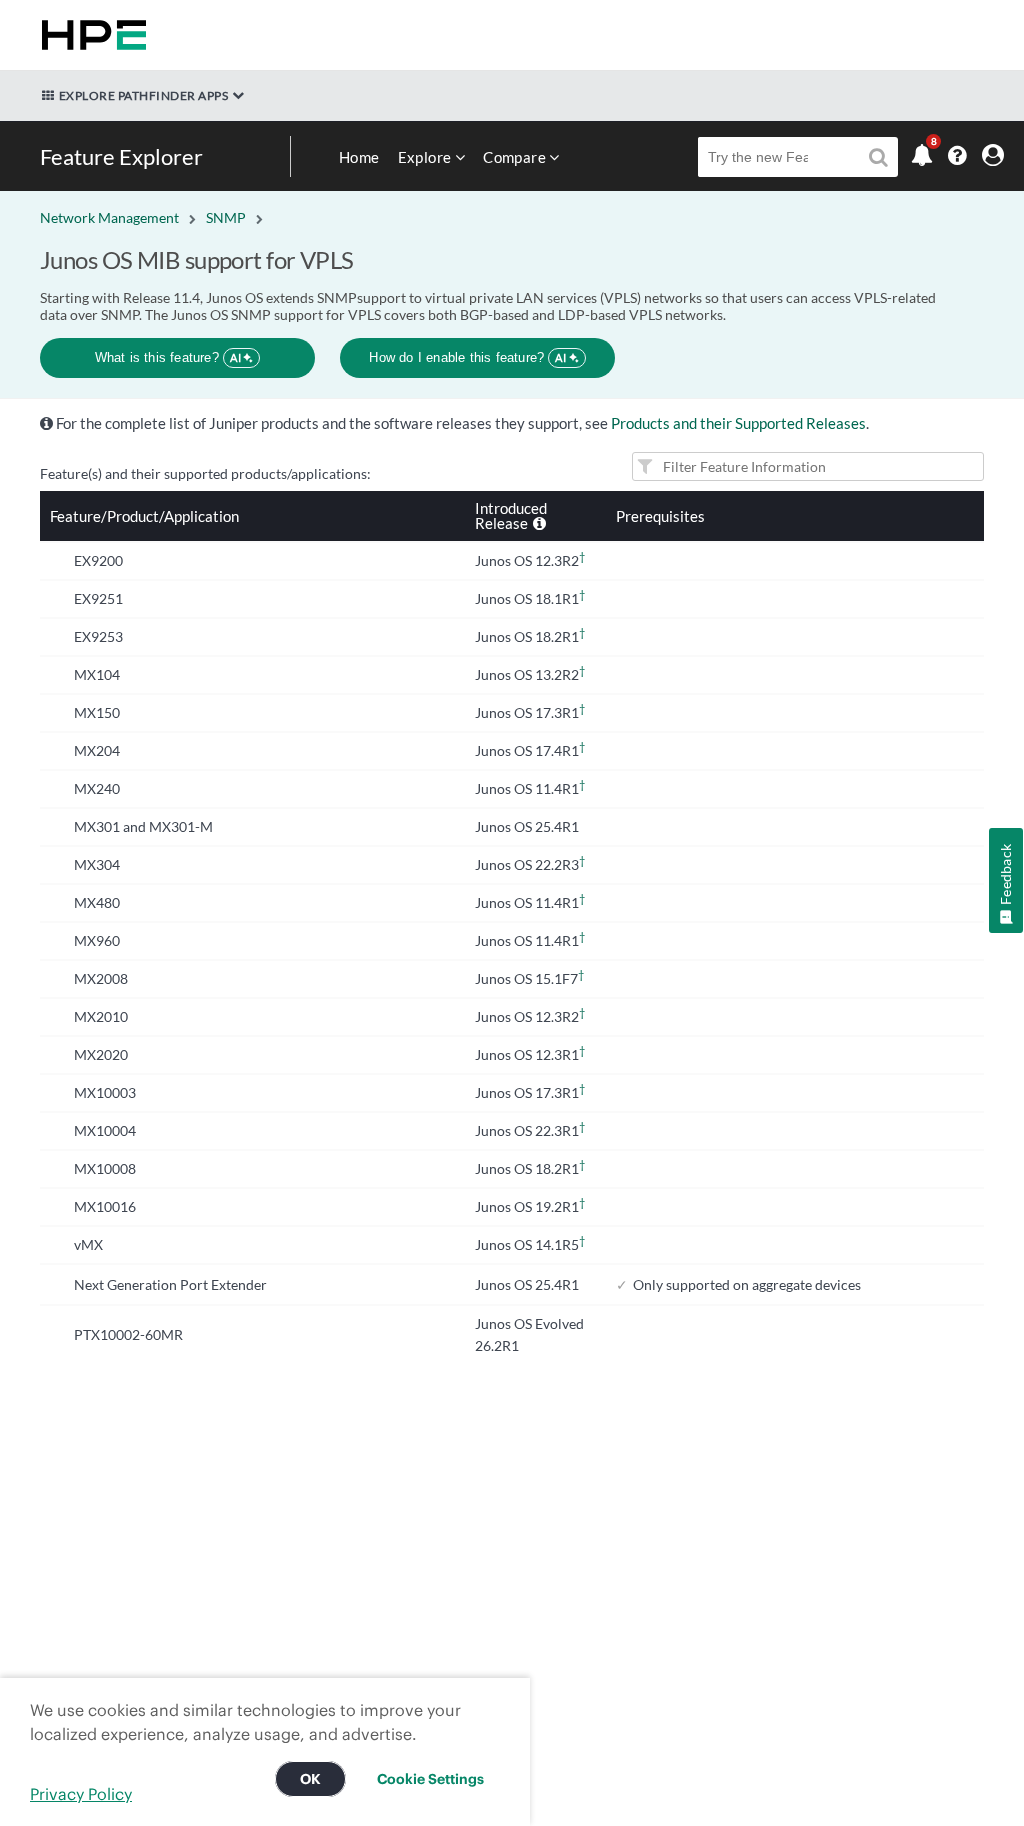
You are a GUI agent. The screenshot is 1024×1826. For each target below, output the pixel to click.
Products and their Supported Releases (738, 423)
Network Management (109, 217)
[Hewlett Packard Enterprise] (90, 35)
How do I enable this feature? (467, 357)
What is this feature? (168, 357)
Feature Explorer (121, 156)
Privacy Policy (81, 1794)
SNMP (226, 217)
